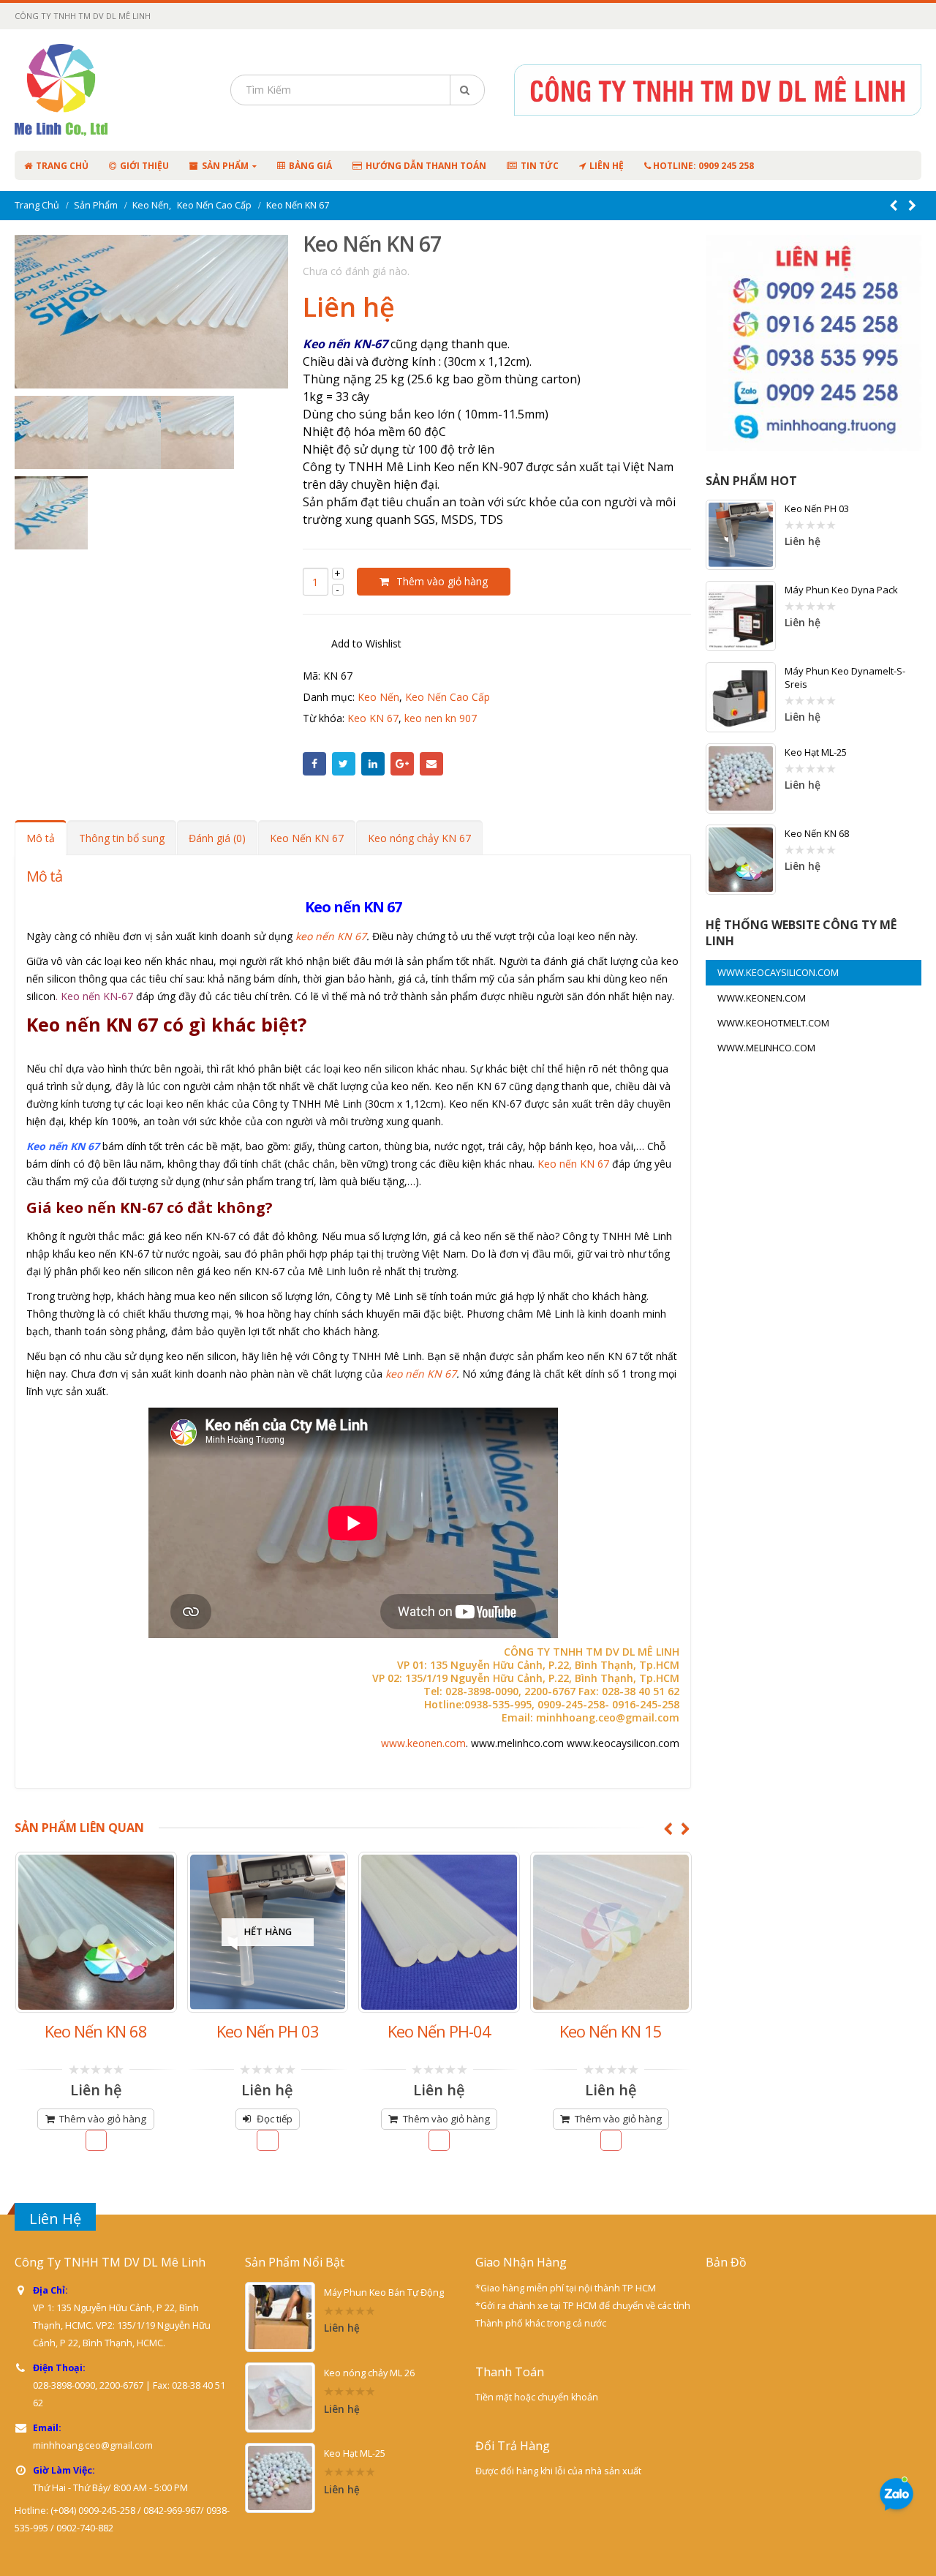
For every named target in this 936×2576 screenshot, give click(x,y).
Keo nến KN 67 (573, 1164)
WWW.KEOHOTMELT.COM (773, 1023)
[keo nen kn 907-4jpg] (51, 513)
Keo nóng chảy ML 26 (369, 2373)
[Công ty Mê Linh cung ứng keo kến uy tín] (151, 312)
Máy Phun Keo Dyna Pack (841, 590)
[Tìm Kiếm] (467, 90)
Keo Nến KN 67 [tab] (307, 838)
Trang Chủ (62, 166)
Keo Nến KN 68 (817, 833)
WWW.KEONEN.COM (762, 998)
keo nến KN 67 (331, 936)
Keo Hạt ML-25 (816, 752)
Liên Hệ (607, 166)
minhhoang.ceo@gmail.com (93, 2445)
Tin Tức (540, 166)
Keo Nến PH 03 (817, 508)
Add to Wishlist (366, 643)
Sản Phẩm (225, 166)
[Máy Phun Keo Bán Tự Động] (280, 2317)
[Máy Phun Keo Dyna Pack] (741, 616)
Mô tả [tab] (41, 838)
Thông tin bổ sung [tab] (122, 838)
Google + (402, 764)
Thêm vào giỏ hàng (442, 581)
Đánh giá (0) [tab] (217, 838)
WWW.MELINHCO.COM (766, 1048)
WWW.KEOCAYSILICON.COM (778, 972)
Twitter (344, 764)
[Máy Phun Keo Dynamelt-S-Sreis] (741, 697)
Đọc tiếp (103, 2119)
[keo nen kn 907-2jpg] (197, 432)
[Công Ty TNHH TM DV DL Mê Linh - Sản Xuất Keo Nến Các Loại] (108, 90)
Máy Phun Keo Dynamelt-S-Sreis (845, 677)
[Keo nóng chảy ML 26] (280, 2397)
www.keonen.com (423, 1743)
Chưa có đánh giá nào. (356, 271)
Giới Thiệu (144, 166)
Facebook (314, 764)
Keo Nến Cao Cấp (448, 697)
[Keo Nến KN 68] (741, 860)
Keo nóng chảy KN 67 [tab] (419, 838)
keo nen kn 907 (441, 718)
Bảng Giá (310, 166)
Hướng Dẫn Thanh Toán (426, 166)
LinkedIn (373, 764)
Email (431, 764)
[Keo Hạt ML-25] (741, 778)
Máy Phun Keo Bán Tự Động (384, 2293)
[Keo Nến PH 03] (741, 535)
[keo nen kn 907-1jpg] (124, 432)
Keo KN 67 (373, 718)
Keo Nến (378, 697)
